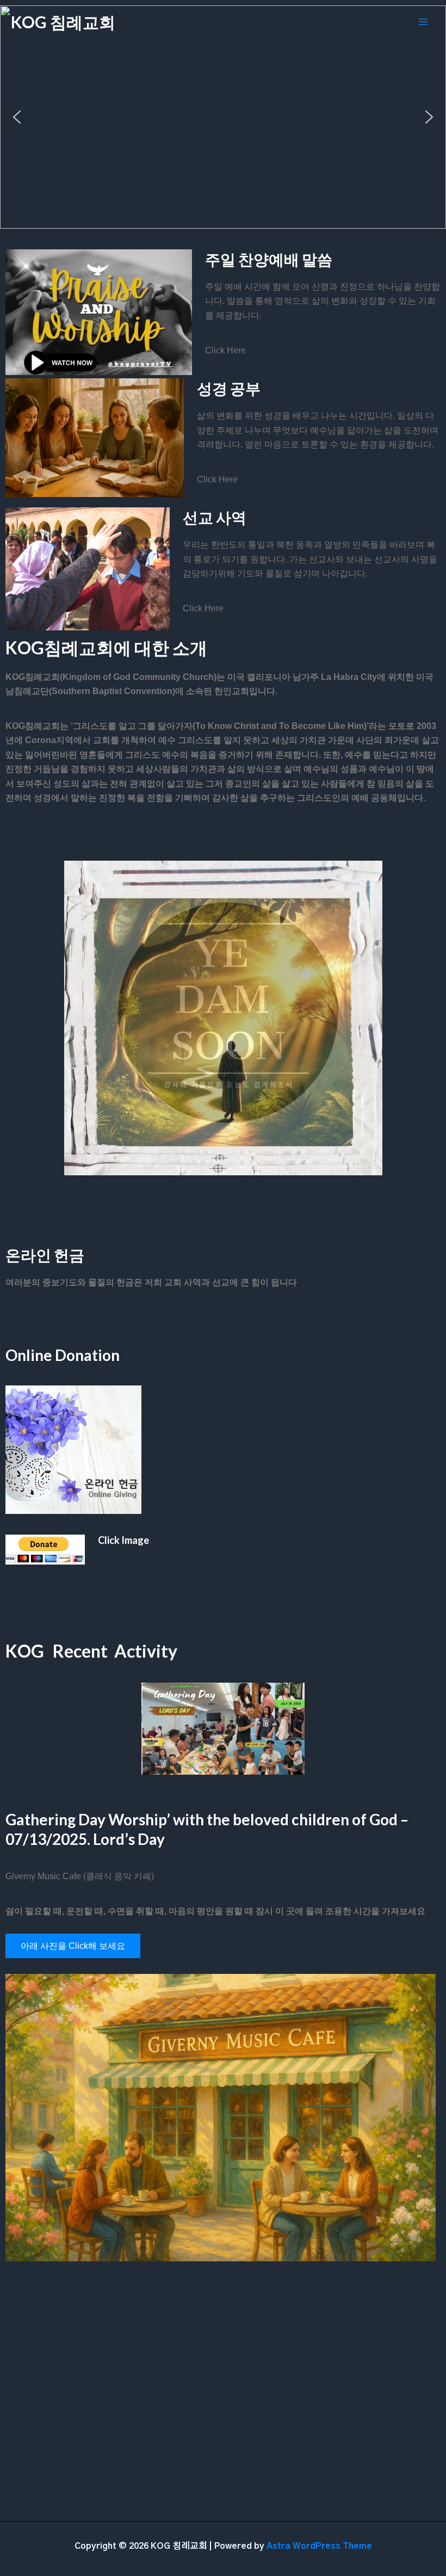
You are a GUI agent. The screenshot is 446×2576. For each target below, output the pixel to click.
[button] (17, 117)
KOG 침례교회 (63, 22)
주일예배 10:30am (223, 170)
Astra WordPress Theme (319, 2546)
